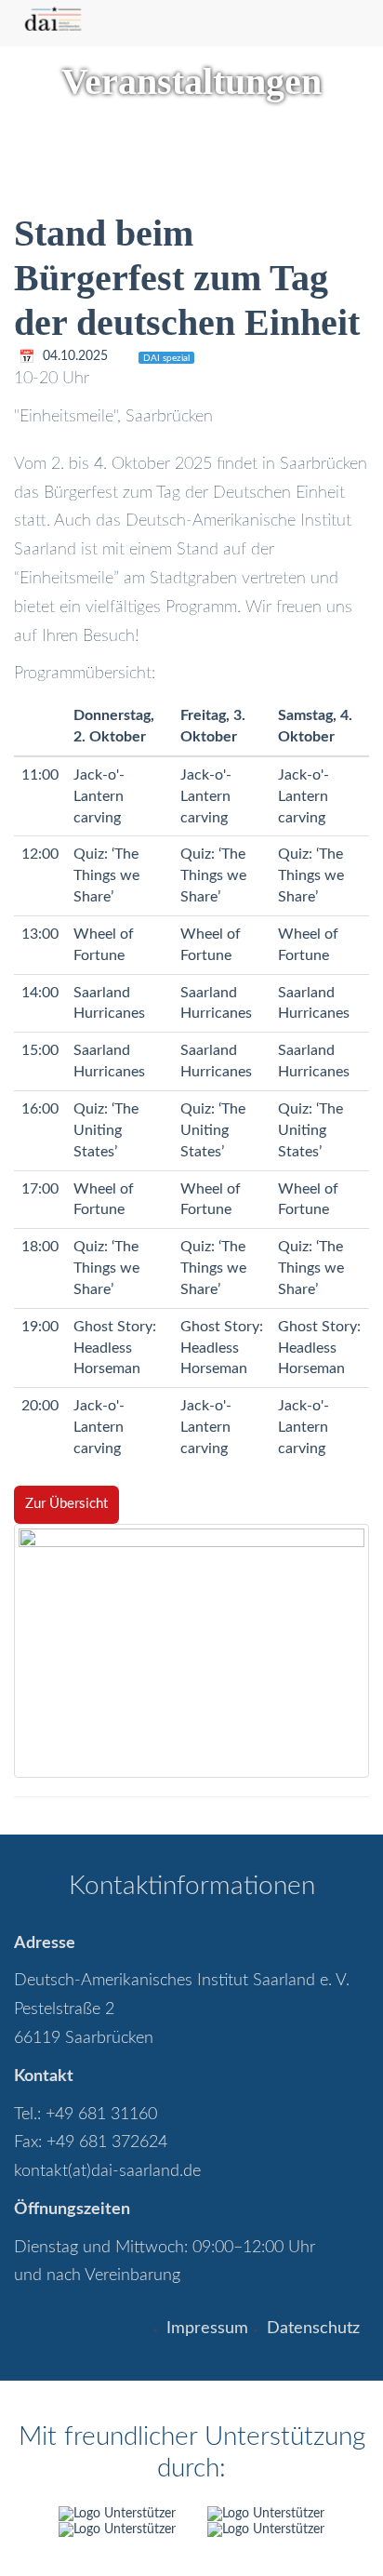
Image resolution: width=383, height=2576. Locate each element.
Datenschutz (313, 2329)
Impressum (207, 2329)
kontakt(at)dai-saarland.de (107, 2171)
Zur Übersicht (66, 1504)
